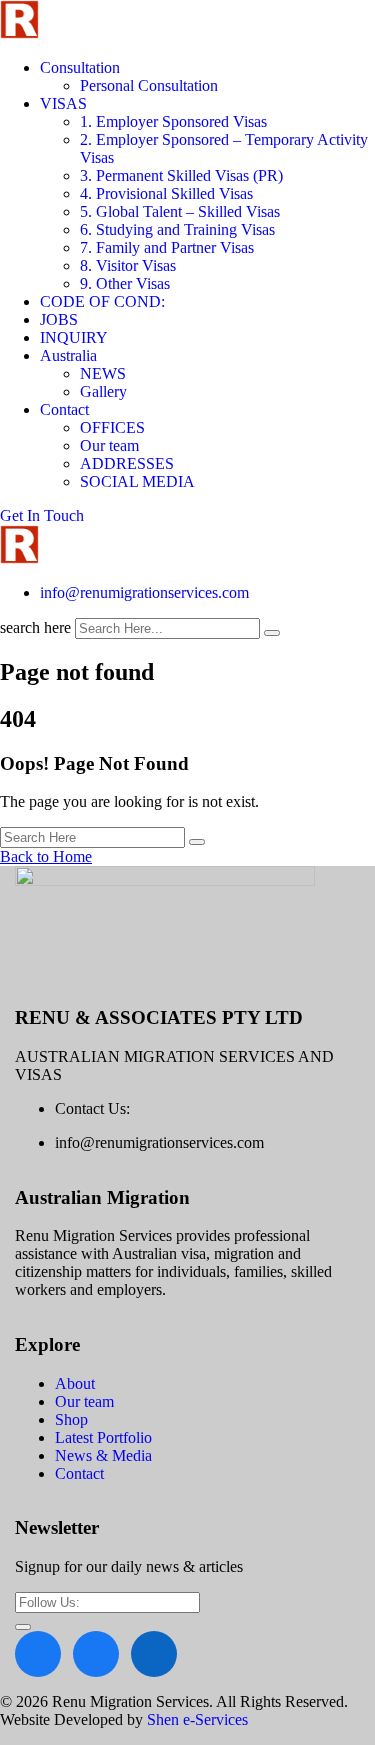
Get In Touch (42, 515)
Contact (64, 409)
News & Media (103, 1455)
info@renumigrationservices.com (144, 592)
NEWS (103, 373)
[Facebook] (38, 1654)
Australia (68, 355)
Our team (109, 445)
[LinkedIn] (154, 1654)
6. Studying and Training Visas (177, 229)
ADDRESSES (127, 463)
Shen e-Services (197, 1719)
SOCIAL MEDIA (137, 481)
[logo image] (19, 558)
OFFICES (112, 427)
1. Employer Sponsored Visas (173, 121)
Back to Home (46, 856)
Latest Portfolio (103, 1437)
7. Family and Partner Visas (167, 247)
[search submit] (272, 633)
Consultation (80, 67)
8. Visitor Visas (128, 265)
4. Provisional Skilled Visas (166, 193)
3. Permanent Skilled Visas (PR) (181, 175)
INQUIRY (74, 337)
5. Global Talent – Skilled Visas (180, 211)
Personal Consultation (149, 85)
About (75, 1383)
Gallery (103, 391)
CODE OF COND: (102, 301)
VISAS (63, 103)
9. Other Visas (125, 283)
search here (35, 627)
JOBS (59, 319)
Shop (71, 1419)
